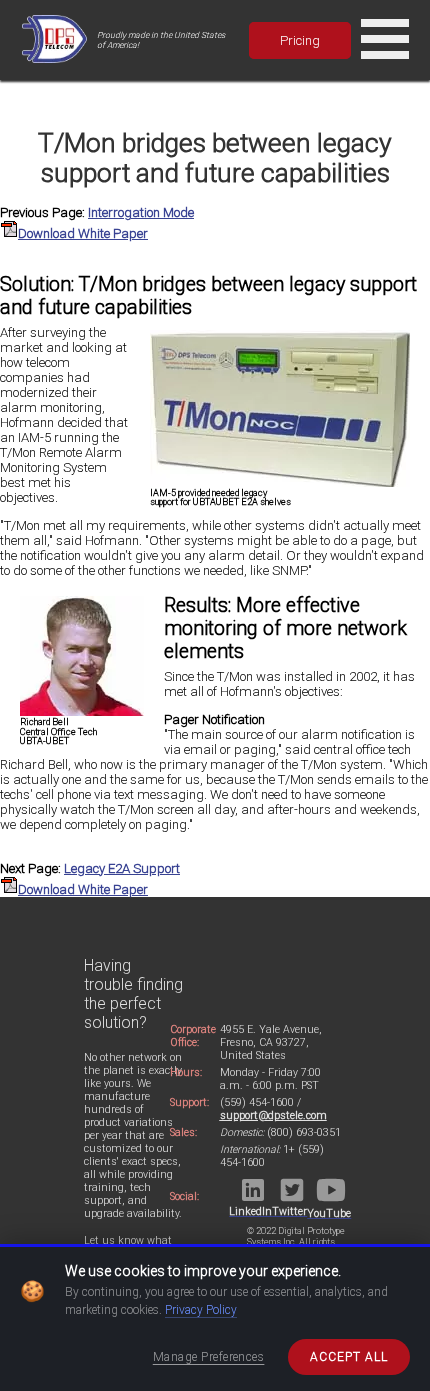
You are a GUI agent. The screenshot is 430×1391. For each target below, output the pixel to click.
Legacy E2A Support (122, 868)
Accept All (349, 1357)
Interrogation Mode (141, 212)
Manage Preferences (209, 1357)
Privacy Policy (201, 1310)
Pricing (300, 40)
